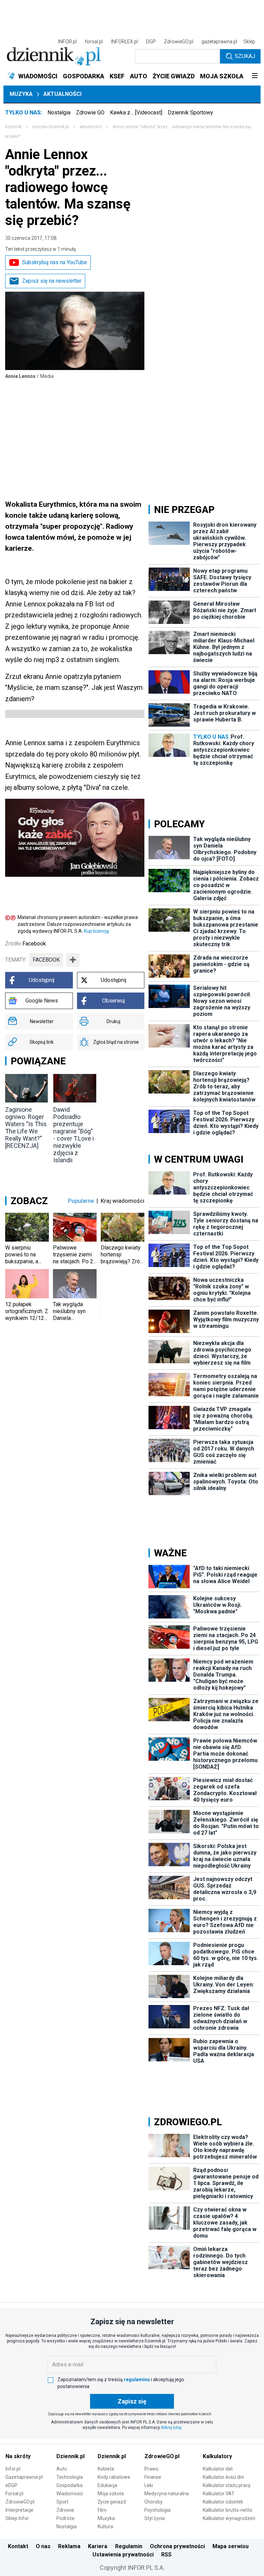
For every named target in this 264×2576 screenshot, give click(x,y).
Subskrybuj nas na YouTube (54, 262)
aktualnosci (91, 127)
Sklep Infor (17, 2518)
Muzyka (21, 94)
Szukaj (245, 56)
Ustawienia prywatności (123, 2555)
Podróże (65, 2518)
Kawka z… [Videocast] (136, 113)
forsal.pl (94, 42)
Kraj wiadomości (123, 1201)
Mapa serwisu (230, 2546)
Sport (62, 2502)
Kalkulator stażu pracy (227, 2485)
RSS (166, 2555)
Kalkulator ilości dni (223, 2477)
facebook (46, 960)
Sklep (249, 42)
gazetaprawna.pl (219, 42)
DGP (151, 42)
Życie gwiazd (112, 2502)
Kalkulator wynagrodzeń (229, 2518)
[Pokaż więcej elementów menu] (255, 76)
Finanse (153, 2477)
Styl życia (155, 2518)
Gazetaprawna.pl (24, 2477)
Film (102, 2510)
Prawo (151, 2469)
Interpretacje (19, 2510)
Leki (149, 2485)
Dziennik (13, 127)
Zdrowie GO (90, 113)
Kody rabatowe (114, 2477)
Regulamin (129, 2546)
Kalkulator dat (218, 2469)
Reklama (69, 2546)
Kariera (98, 2546)
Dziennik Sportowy (190, 113)
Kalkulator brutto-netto (228, 2510)
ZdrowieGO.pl (179, 42)
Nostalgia (59, 113)
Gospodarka (69, 2485)
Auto (62, 2469)
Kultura (105, 2527)
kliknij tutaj (171, 2428)
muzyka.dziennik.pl (51, 127)
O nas (43, 2546)
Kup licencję (96, 931)
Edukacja (107, 2485)
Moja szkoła (111, 2494)
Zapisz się (132, 2401)
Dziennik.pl (70, 2456)
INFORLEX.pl (124, 42)
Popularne (81, 1201)
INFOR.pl (67, 42)
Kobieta (106, 2469)
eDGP (12, 2485)
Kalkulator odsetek (223, 2502)
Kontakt (18, 2546)
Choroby (153, 2502)
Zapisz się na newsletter (52, 281)
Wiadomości (70, 2494)
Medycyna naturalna (167, 2494)
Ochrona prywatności (177, 2546)
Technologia (70, 2477)
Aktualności (62, 94)
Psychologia (157, 2510)
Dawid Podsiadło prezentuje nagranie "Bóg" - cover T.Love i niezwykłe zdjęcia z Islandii (74, 1135)
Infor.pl (13, 2469)
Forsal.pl (14, 2494)
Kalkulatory (217, 2456)
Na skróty (18, 2456)
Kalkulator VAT (219, 2494)
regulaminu (137, 2379)
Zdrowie (65, 2510)
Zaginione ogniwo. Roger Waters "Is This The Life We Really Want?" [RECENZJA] (26, 1128)
